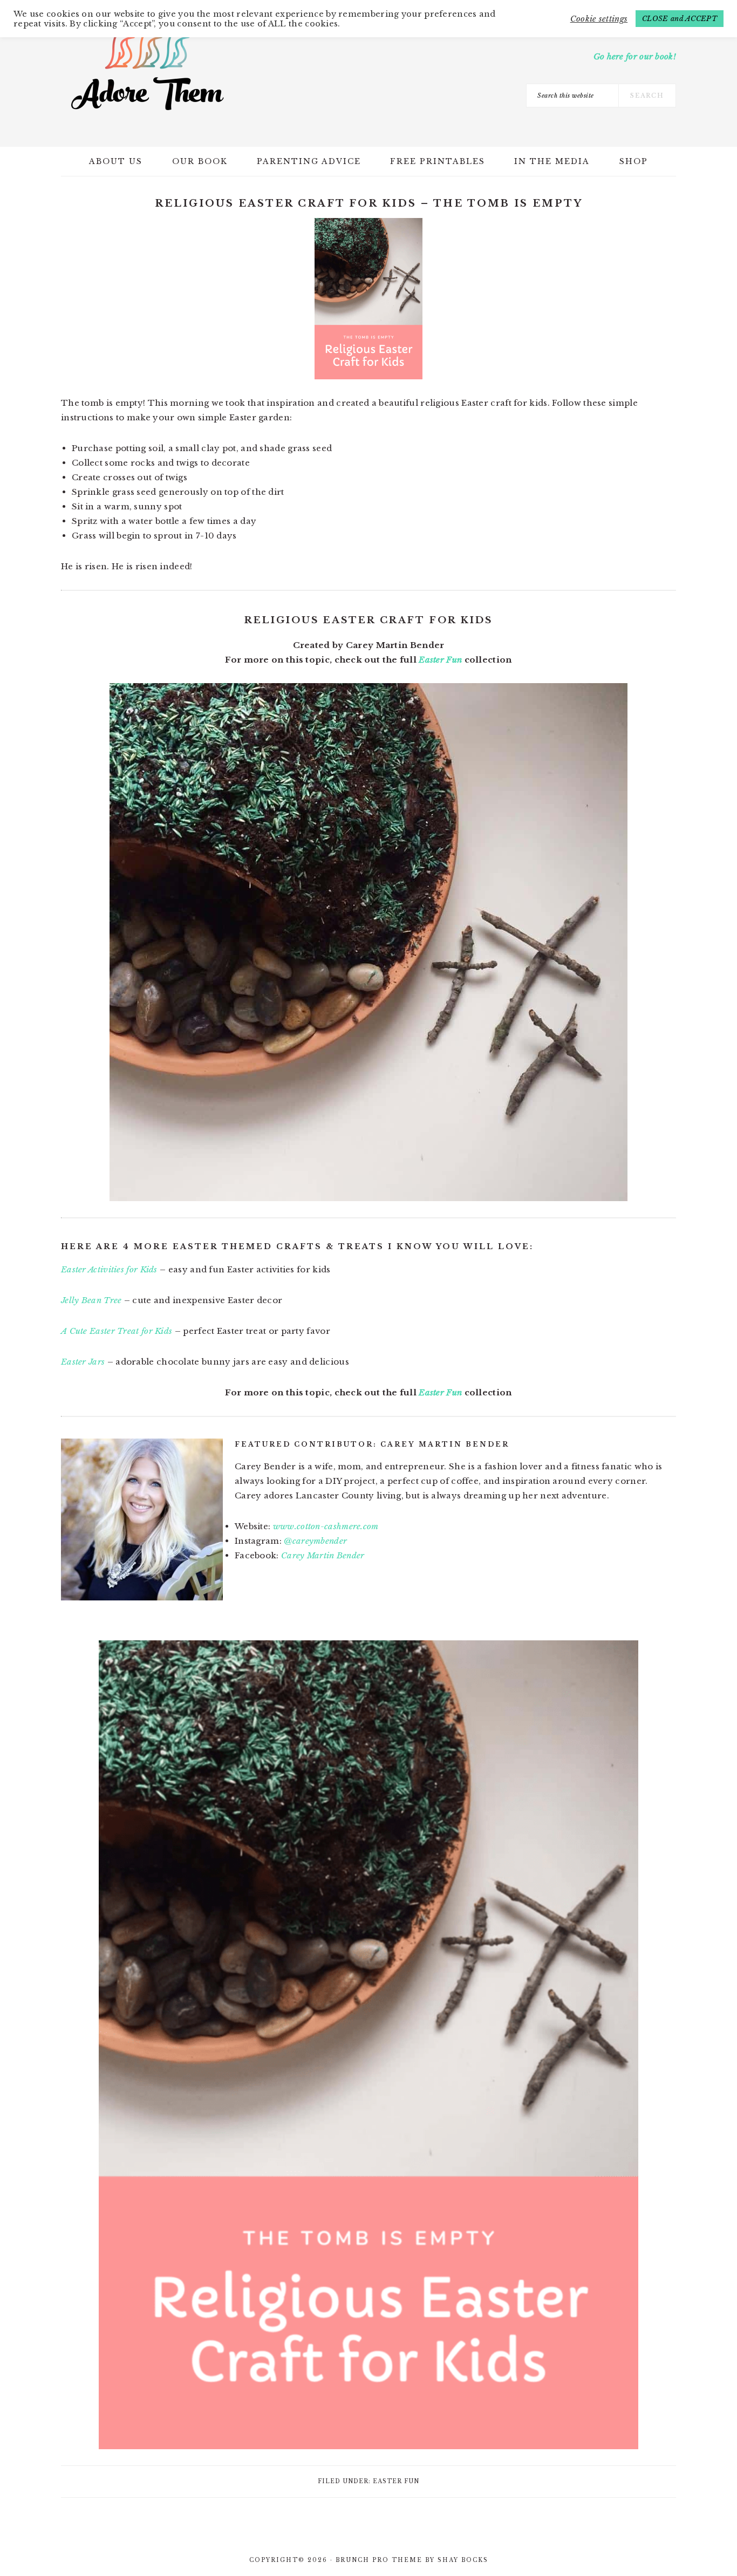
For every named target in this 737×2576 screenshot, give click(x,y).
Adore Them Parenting (147, 70)
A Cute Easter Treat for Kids (117, 1331)
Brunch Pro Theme (379, 2560)
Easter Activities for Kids (109, 1269)
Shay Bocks (463, 2560)
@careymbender (315, 1541)
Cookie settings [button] (599, 19)
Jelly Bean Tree (91, 1300)
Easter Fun (440, 660)
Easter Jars (83, 1362)
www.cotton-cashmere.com (326, 1526)
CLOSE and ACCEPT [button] (680, 19)
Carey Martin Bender (323, 1555)
